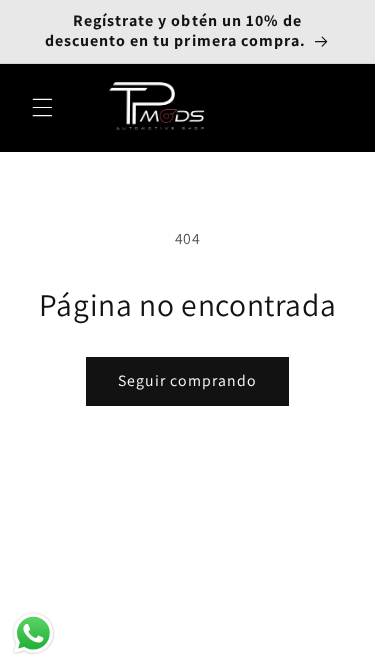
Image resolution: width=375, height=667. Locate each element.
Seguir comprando (188, 380)
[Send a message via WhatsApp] (33, 633)
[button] (42, 108)
